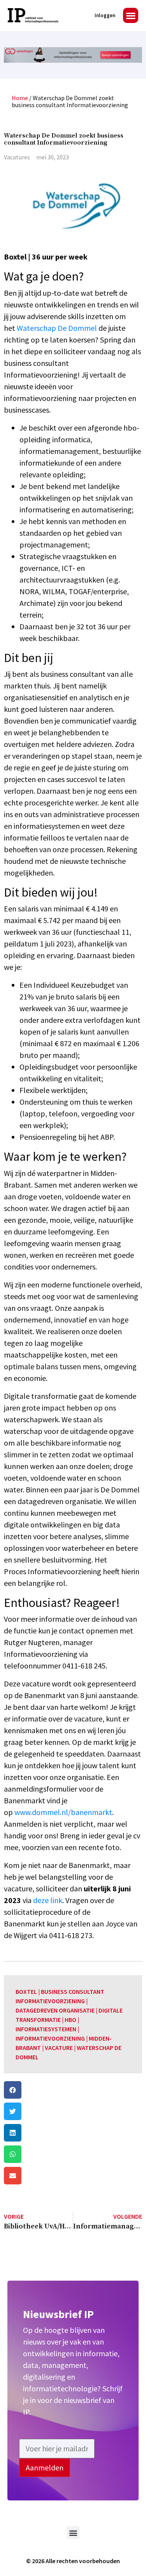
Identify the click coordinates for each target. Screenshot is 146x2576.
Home (20, 98)
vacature (59, 2048)
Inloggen (105, 15)
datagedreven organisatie (55, 2010)
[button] (131, 15)
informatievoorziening (50, 2038)
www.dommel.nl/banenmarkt (63, 1812)
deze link (48, 1900)
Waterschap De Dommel (57, 328)
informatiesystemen (46, 2029)
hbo (70, 2020)
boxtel (26, 1992)
